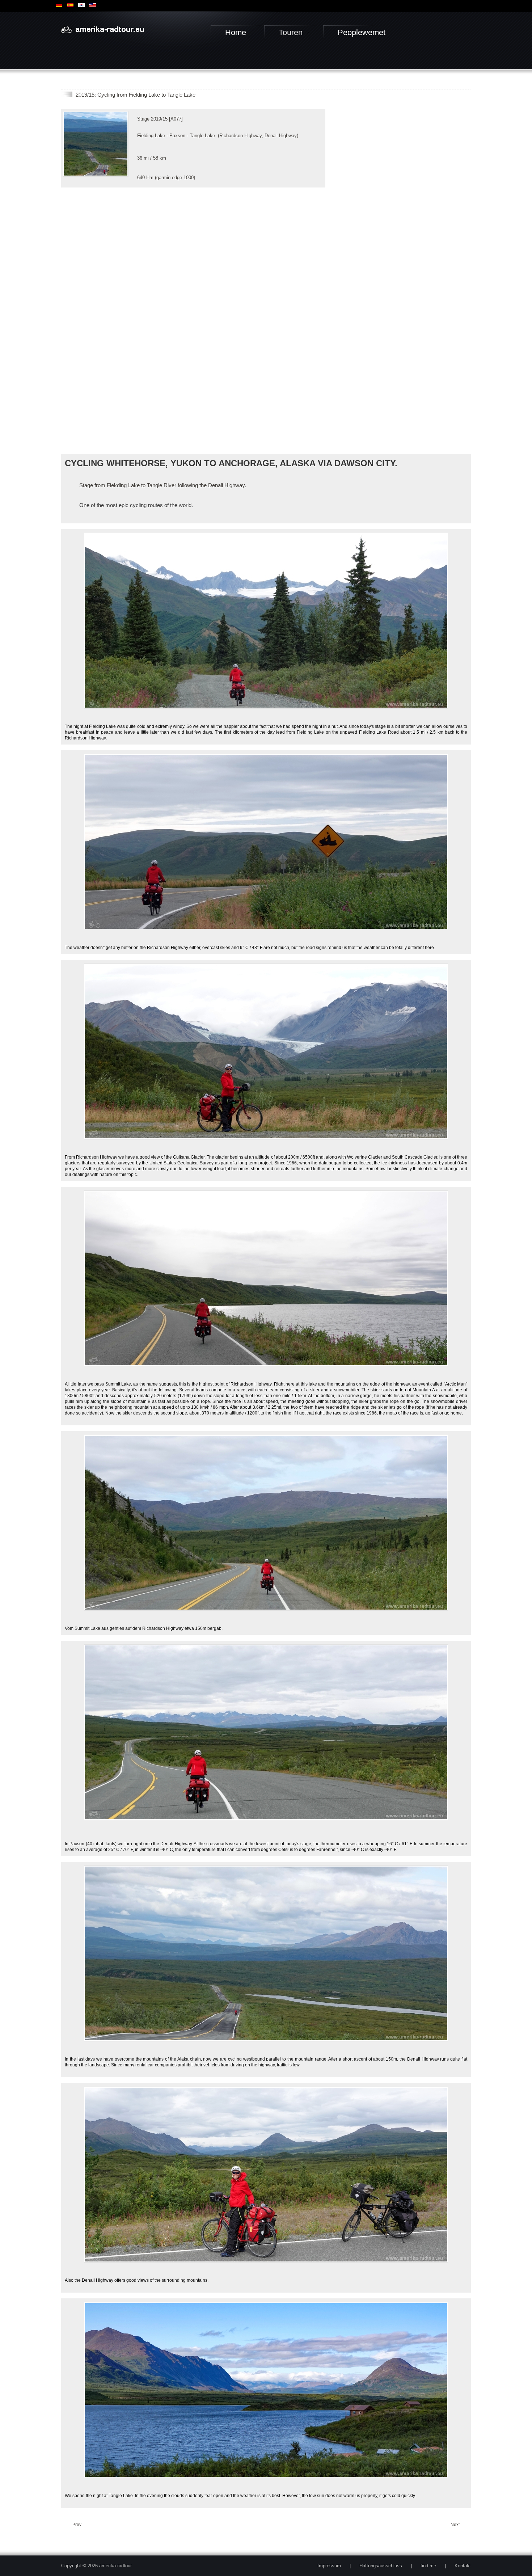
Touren (291, 32)
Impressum (329, 2566)
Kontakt (463, 2566)
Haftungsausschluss (381, 2566)
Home (236, 32)
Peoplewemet (362, 32)
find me (428, 2566)
